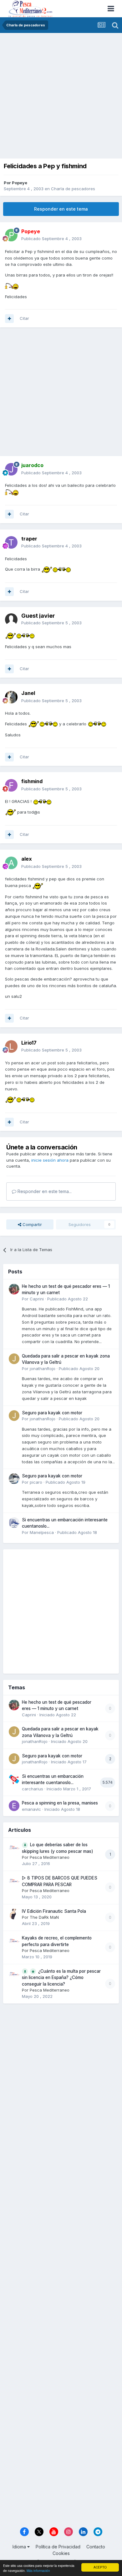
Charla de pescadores (73, 189)
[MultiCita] (9, 319)
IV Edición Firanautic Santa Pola (54, 1911)
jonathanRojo (43, 1369)
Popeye (20, 183)
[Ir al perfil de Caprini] (14, 1289)
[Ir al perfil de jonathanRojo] (14, 1359)
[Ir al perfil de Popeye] (11, 235)
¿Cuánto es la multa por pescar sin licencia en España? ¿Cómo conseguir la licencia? (61, 1978)
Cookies (61, 2553)
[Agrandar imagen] (12, 286)
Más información (38, 2571)
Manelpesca (42, 1532)
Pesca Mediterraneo (50, 1857)
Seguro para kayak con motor (52, 1413)
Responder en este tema (61, 209)
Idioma (20, 2547)
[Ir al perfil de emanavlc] (14, 1806)
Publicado (51, 239)
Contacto (96, 2547)
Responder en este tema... (44, 1191)
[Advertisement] (61, 97)
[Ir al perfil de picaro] (14, 1479)
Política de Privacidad (58, 2547)
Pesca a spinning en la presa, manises (60, 1803)
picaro (36, 1482)
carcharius (33, 1789)
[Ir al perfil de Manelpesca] (14, 1523)
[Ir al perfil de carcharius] (14, 1779)
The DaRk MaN (44, 1917)
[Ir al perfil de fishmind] (11, 785)
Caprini (37, 1299)
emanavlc (31, 1809)
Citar (24, 318)
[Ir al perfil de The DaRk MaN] (14, 1914)
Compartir (32, 1224)
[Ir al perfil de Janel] (11, 697)
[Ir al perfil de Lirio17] (11, 1046)
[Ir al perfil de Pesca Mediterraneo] (14, 1847)
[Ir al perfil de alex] (11, 863)
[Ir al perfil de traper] (11, 542)
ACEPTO (100, 2567)
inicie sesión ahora (50, 1160)
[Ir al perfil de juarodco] (11, 469)
